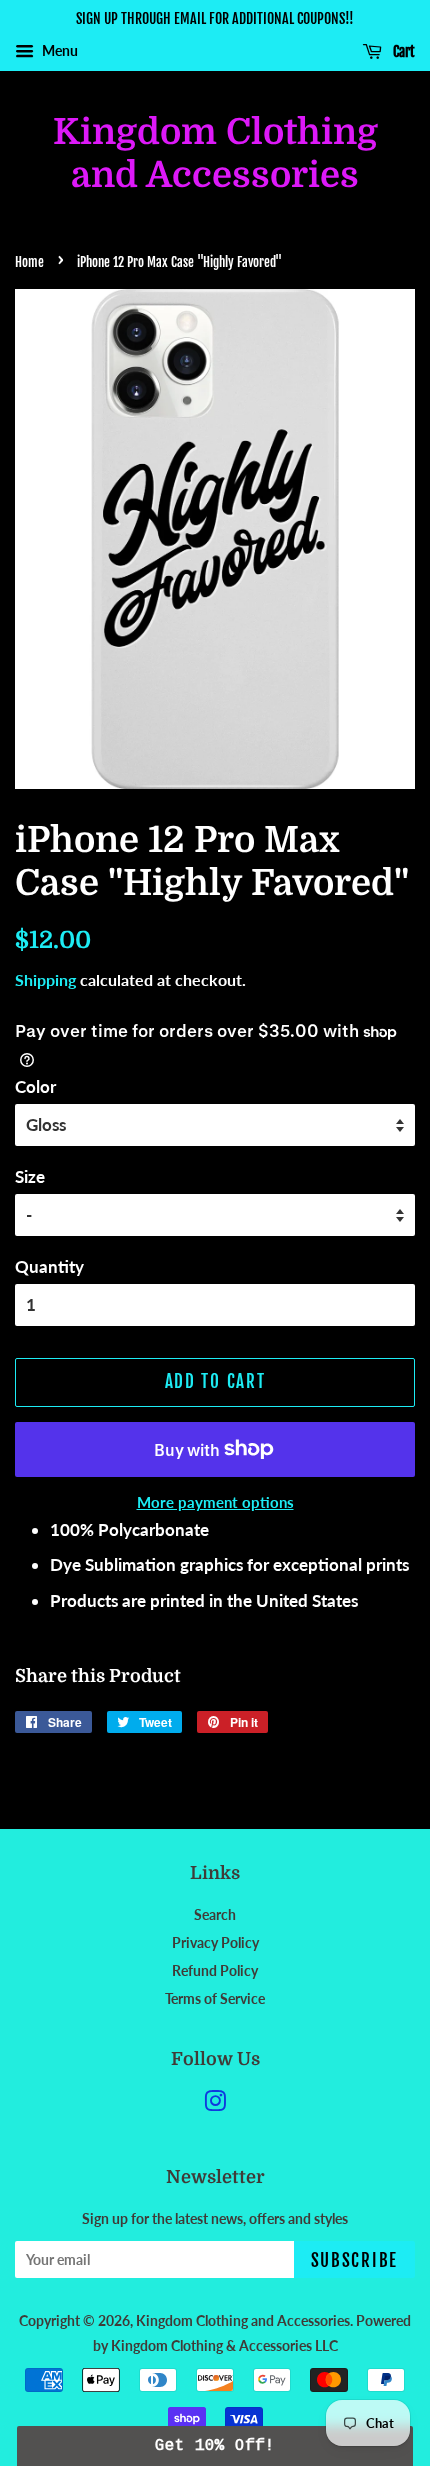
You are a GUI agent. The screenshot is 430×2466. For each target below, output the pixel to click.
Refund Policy (215, 1970)
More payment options (215, 1502)
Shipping (45, 979)
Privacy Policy (215, 1942)
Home (29, 262)
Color (35, 1086)
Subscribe (354, 2260)
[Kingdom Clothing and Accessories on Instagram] (215, 2104)
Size (30, 1176)
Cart (402, 51)
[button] (215, 2446)
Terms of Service (215, 1998)
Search (215, 1914)
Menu (58, 50)
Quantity (49, 1266)
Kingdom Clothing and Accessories (215, 154)
